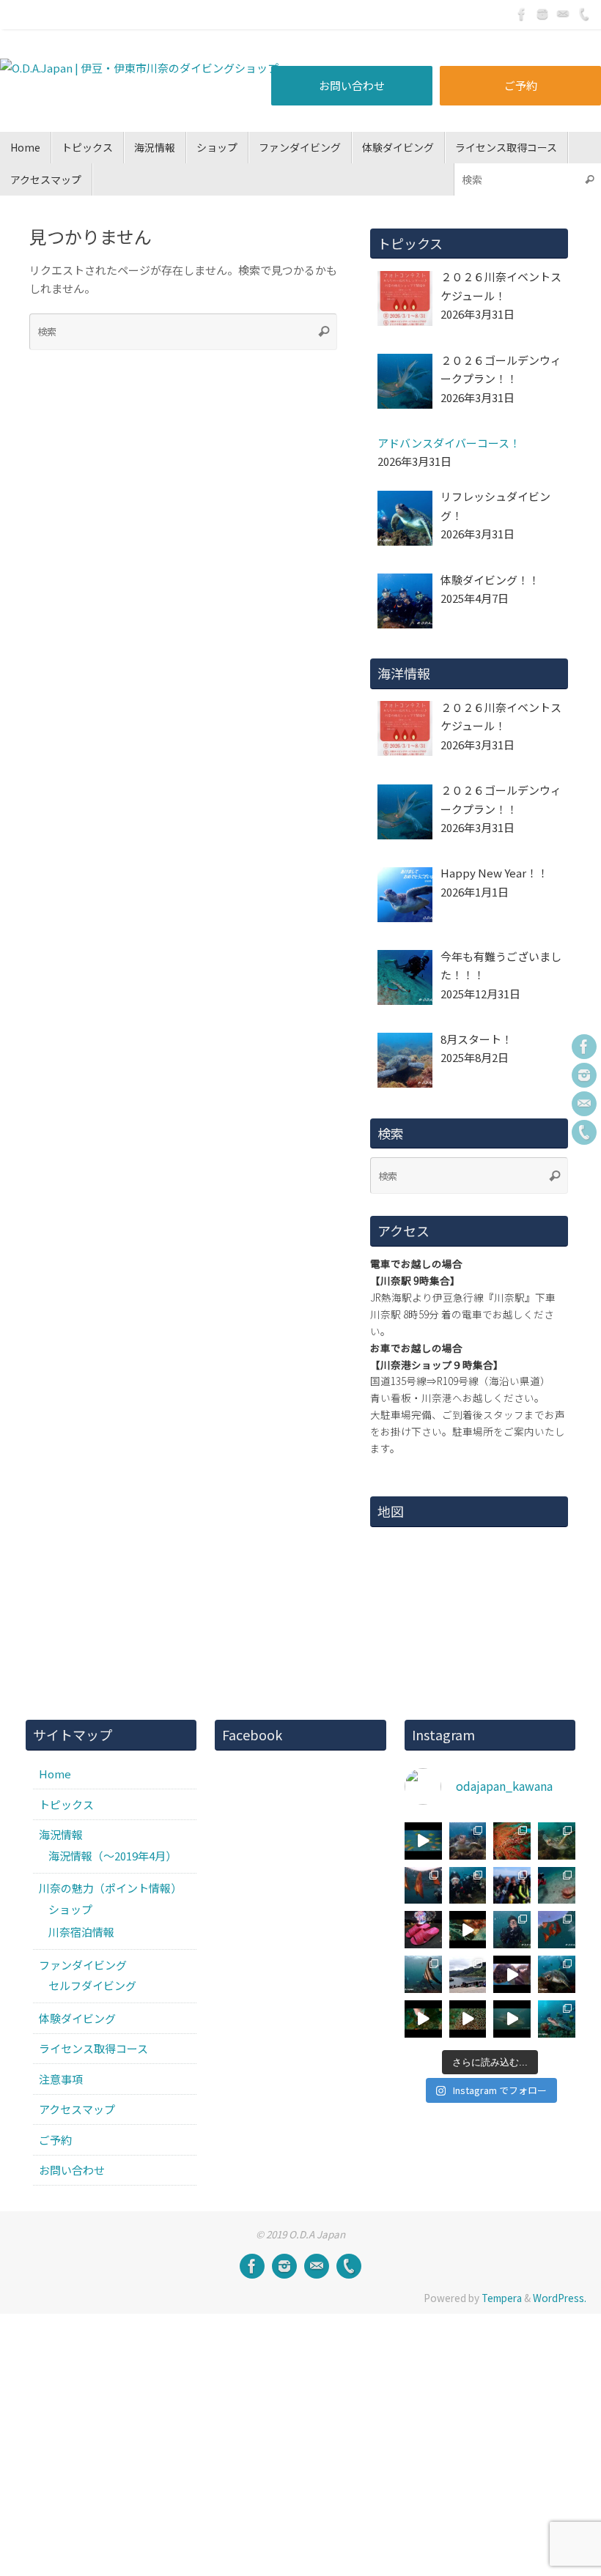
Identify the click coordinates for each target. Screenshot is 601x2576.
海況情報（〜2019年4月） (113, 1856)
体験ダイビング (77, 2018)
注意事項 (61, 2079)
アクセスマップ (77, 2109)
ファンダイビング (83, 1965)
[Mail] (563, 14)
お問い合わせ (352, 85)
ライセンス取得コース (93, 2048)
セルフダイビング (92, 1985)
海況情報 (61, 1834)
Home (55, 1774)
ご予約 (521, 85)
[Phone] (583, 14)
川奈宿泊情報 (81, 1932)
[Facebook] (522, 14)
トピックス (66, 1804)
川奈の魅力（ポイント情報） (110, 1888)
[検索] (589, 179)
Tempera (502, 2298)
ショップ (70, 1909)
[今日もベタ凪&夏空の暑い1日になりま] (512, 1886)
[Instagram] (542, 14)
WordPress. (560, 2298)
